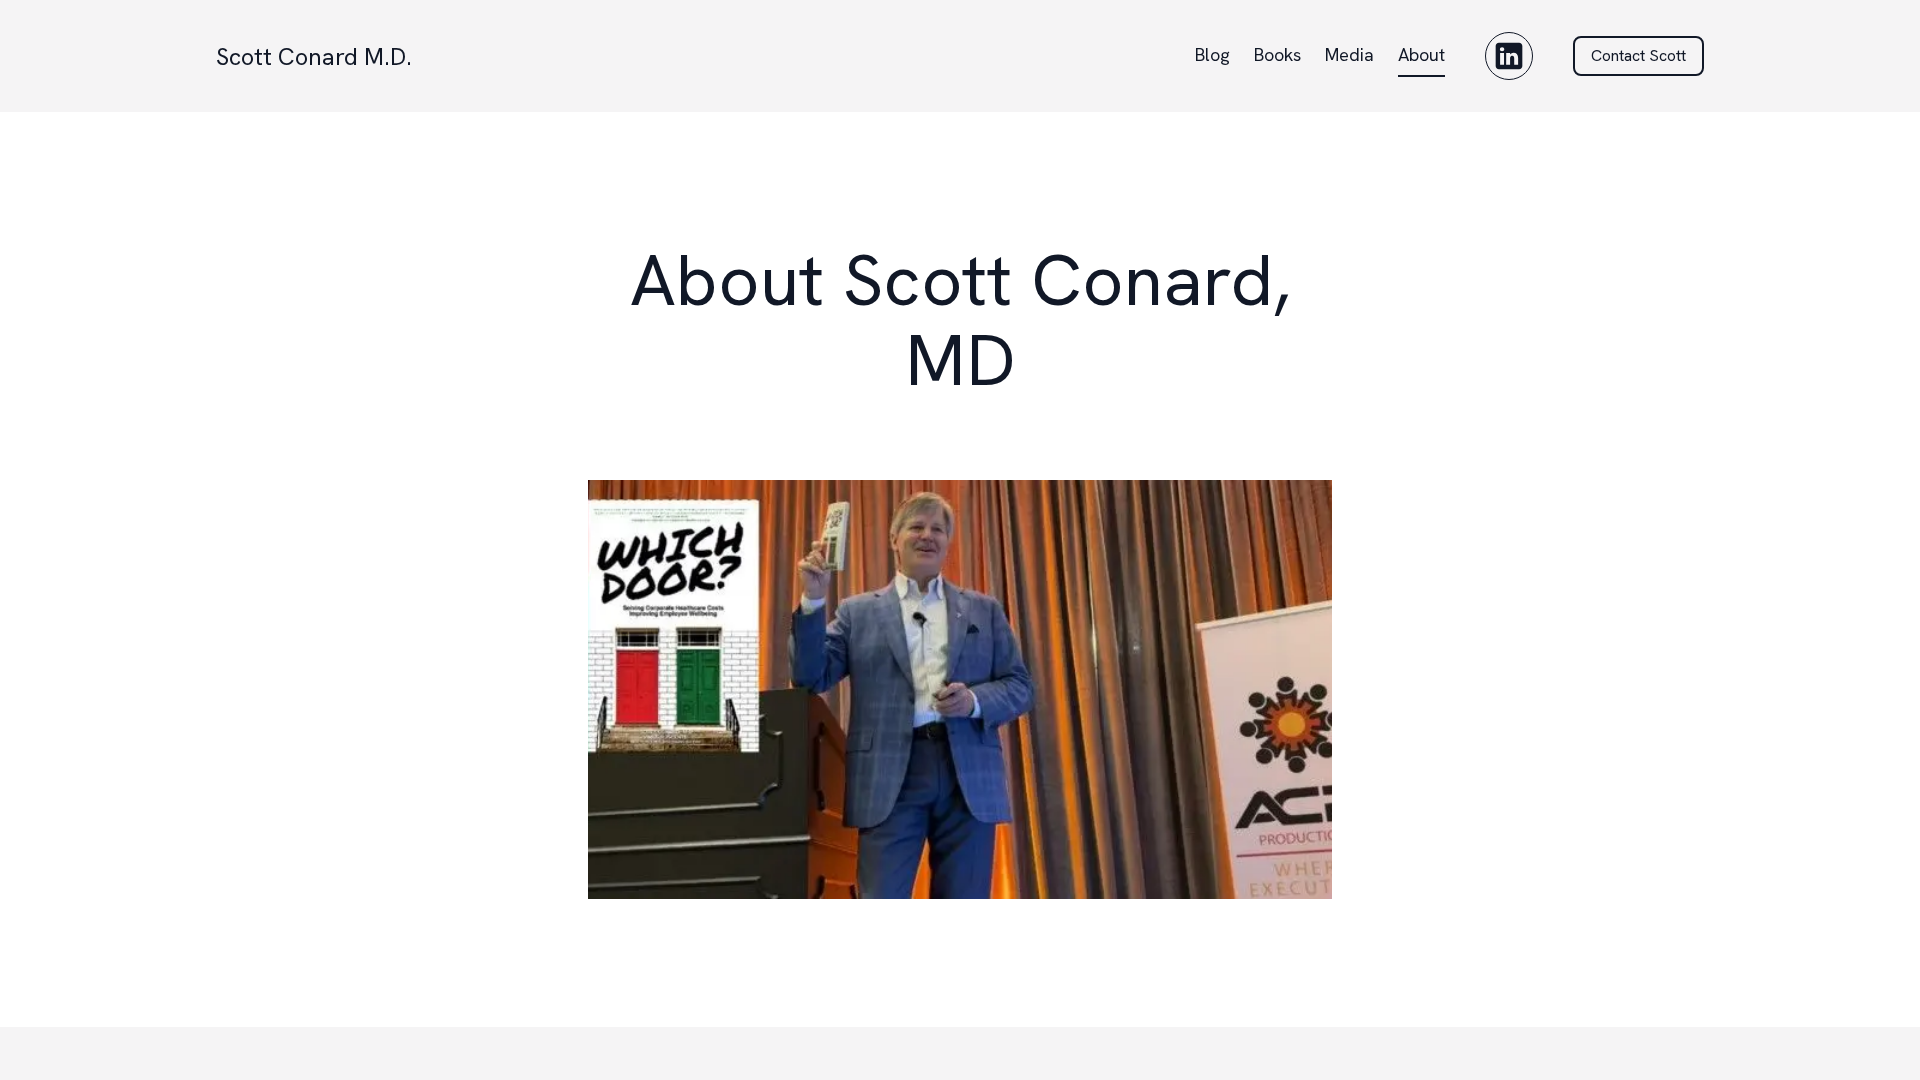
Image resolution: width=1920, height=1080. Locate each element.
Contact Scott (1638, 55)
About (1421, 54)
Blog (1212, 54)
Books (1277, 54)
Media (1349, 54)
